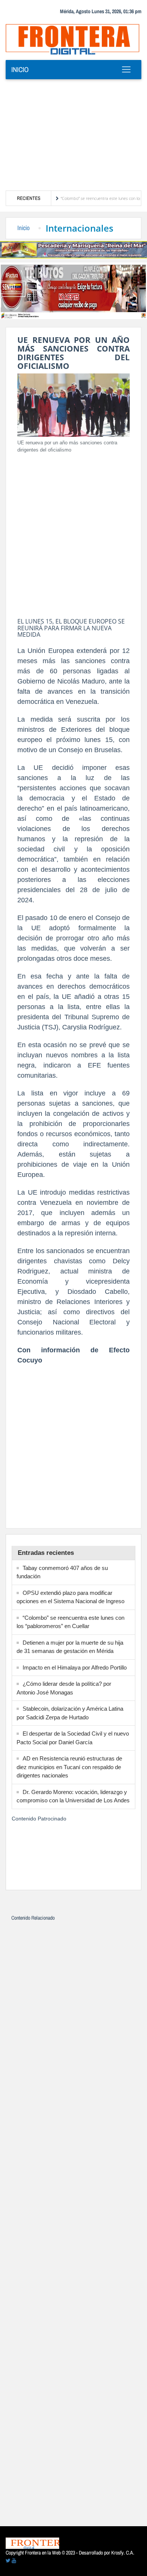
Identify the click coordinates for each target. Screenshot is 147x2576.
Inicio (20, 69)
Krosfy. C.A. (123, 2553)
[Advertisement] (73, 135)
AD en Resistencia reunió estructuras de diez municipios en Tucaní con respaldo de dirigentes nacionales (69, 1767)
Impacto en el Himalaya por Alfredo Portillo (75, 1667)
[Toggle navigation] (126, 69)
